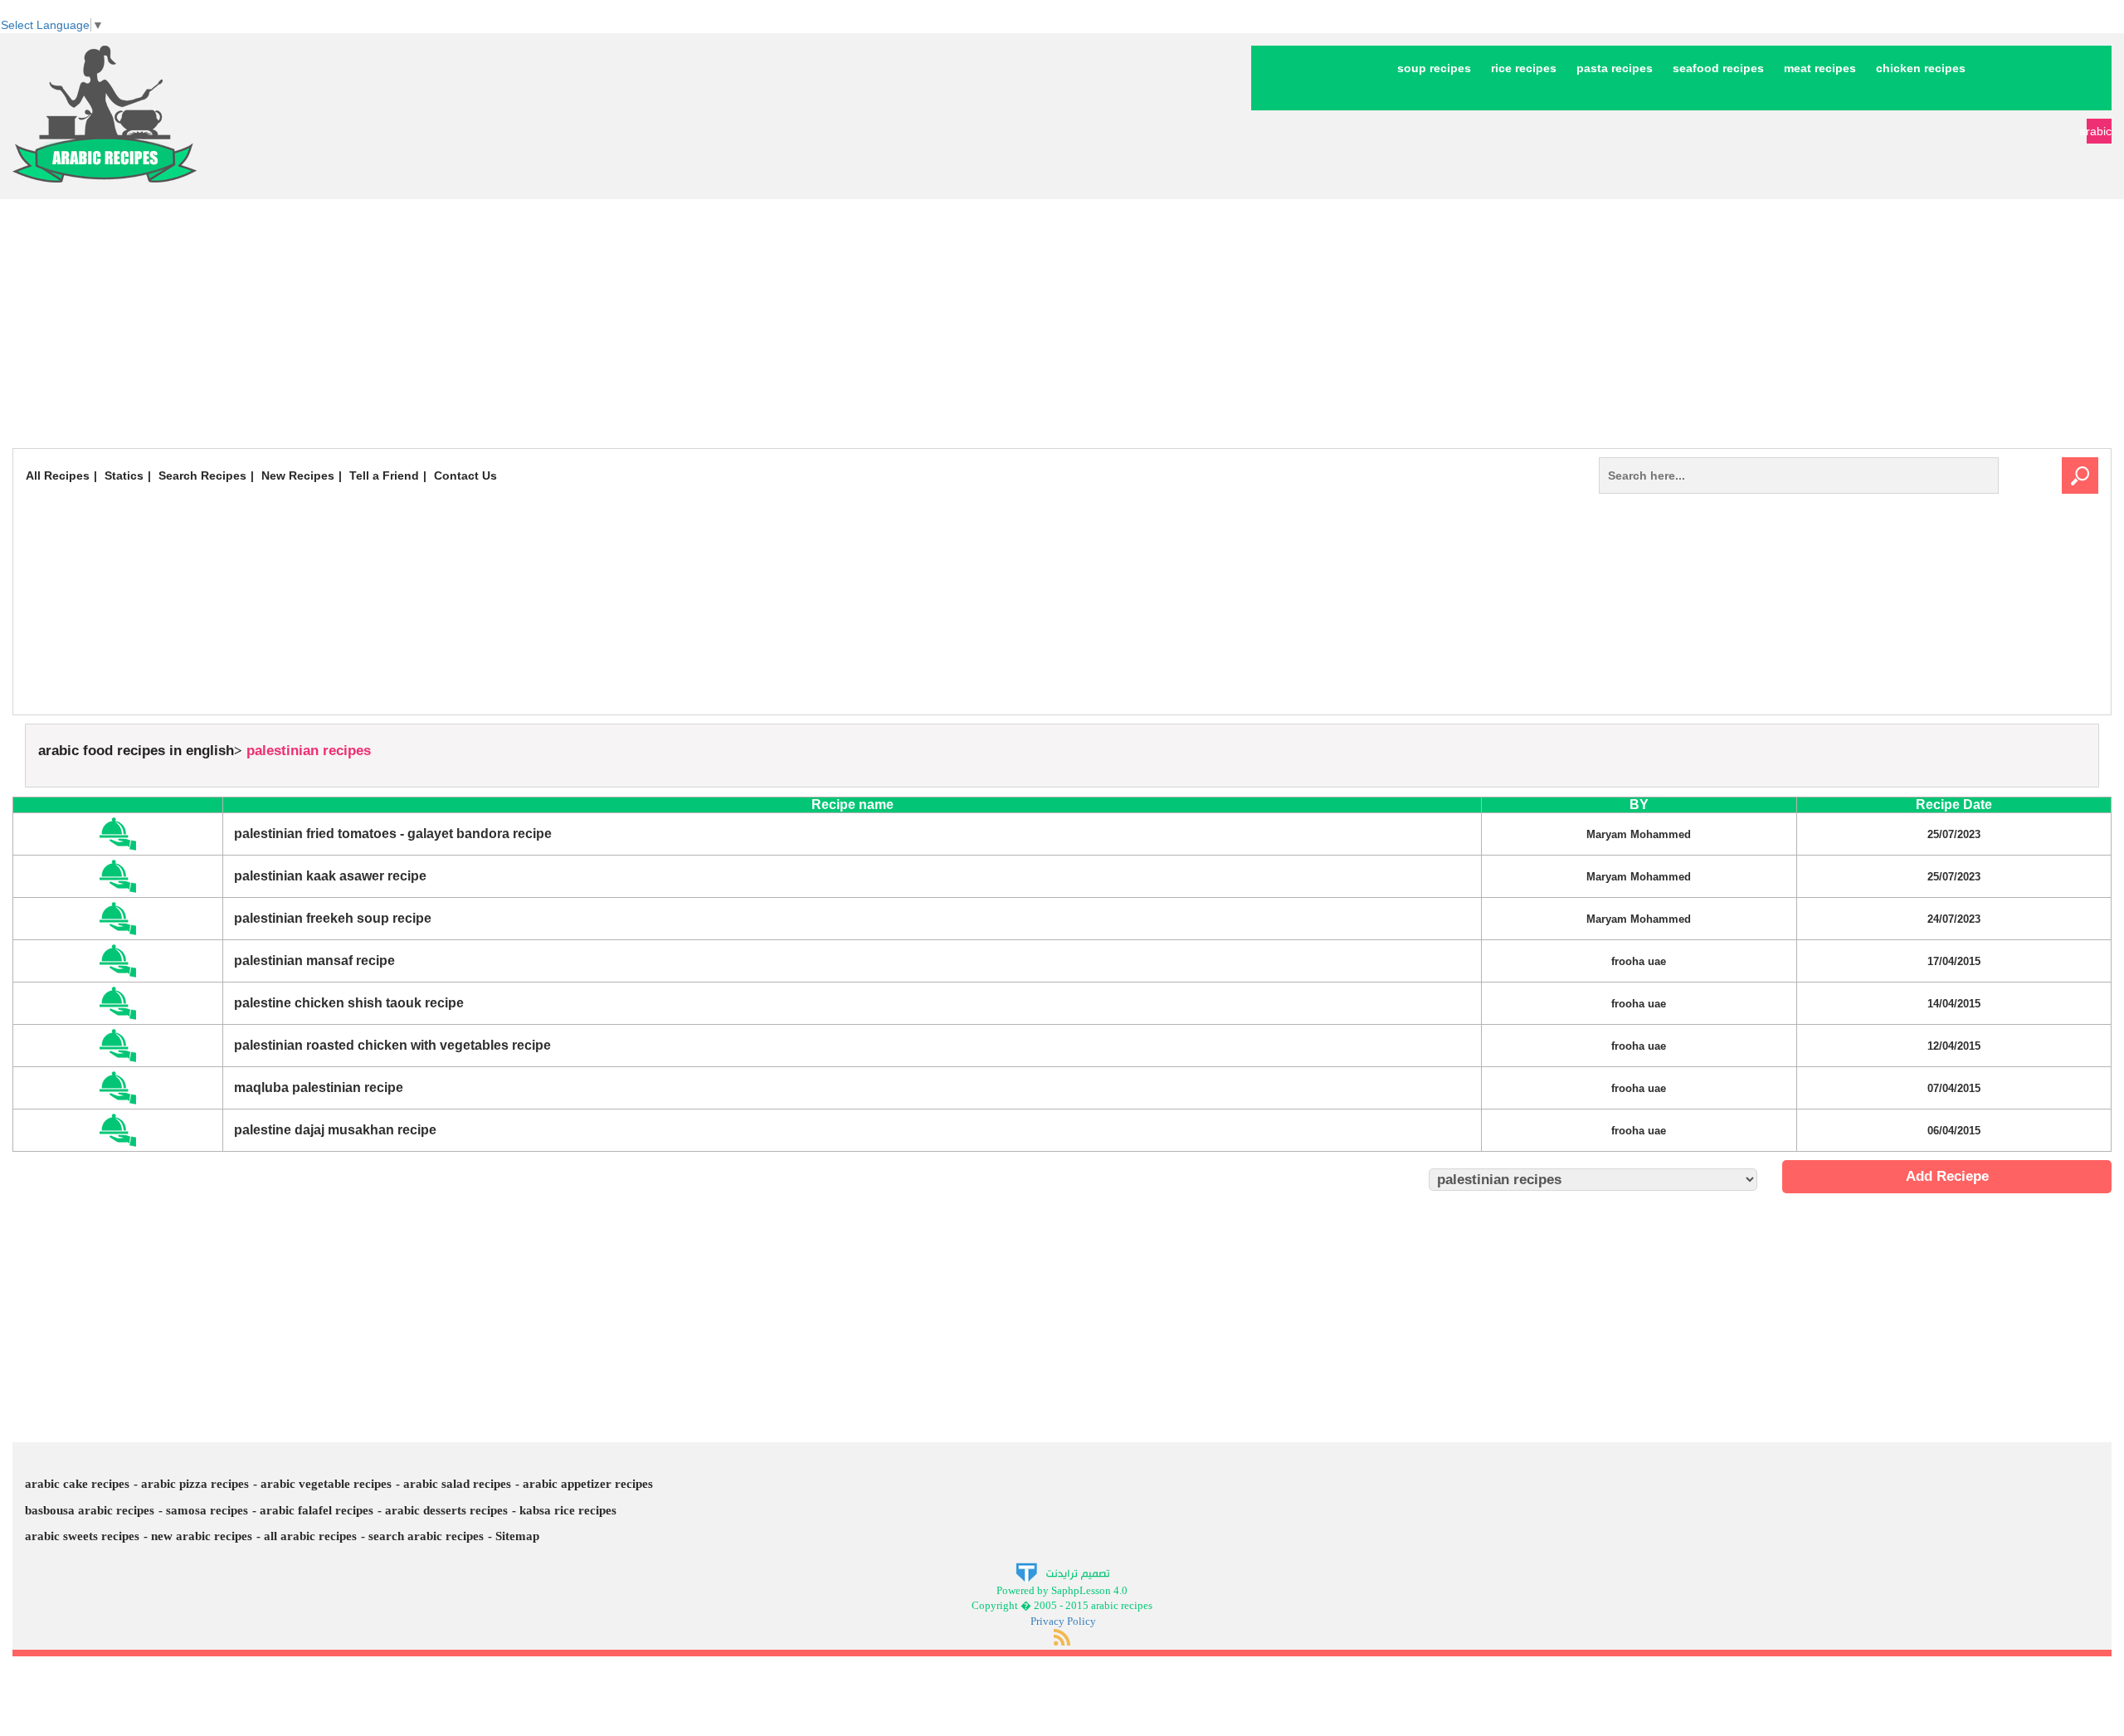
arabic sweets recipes (82, 1536)
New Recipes (298, 475)
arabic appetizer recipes (588, 1484)
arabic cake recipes (77, 1484)
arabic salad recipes (457, 1484)
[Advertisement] (1062, 324)
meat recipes (1820, 68)
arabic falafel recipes (317, 1510)
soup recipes (1434, 68)
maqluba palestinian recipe (319, 1087)
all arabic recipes (310, 1536)
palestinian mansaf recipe (314, 961)
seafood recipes (1718, 68)
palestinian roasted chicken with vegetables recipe (392, 1045)
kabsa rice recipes (568, 1510)
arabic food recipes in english (136, 751)
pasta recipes (1615, 68)
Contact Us (465, 475)
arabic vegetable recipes (326, 1484)
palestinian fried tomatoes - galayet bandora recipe (393, 834)
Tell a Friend (384, 475)
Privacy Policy (1063, 1621)
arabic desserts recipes (446, 1510)
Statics (124, 475)
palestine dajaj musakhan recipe (335, 1130)
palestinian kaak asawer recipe (330, 876)
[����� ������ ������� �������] (1062, 1571)
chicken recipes (1921, 68)
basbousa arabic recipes (90, 1510)
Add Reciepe (1947, 1176)
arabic (2099, 131)
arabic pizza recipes (195, 1484)
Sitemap (517, 1536)
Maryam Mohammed (1639, 834)
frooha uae (1639, 961)
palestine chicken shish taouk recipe (349, 1003)
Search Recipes (202, 475)
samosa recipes (207, 1510)
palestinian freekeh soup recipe (333, 918)
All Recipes (58, 475)
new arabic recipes (202, 1536)
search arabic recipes (426, 1536)
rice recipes (1524, 68)
